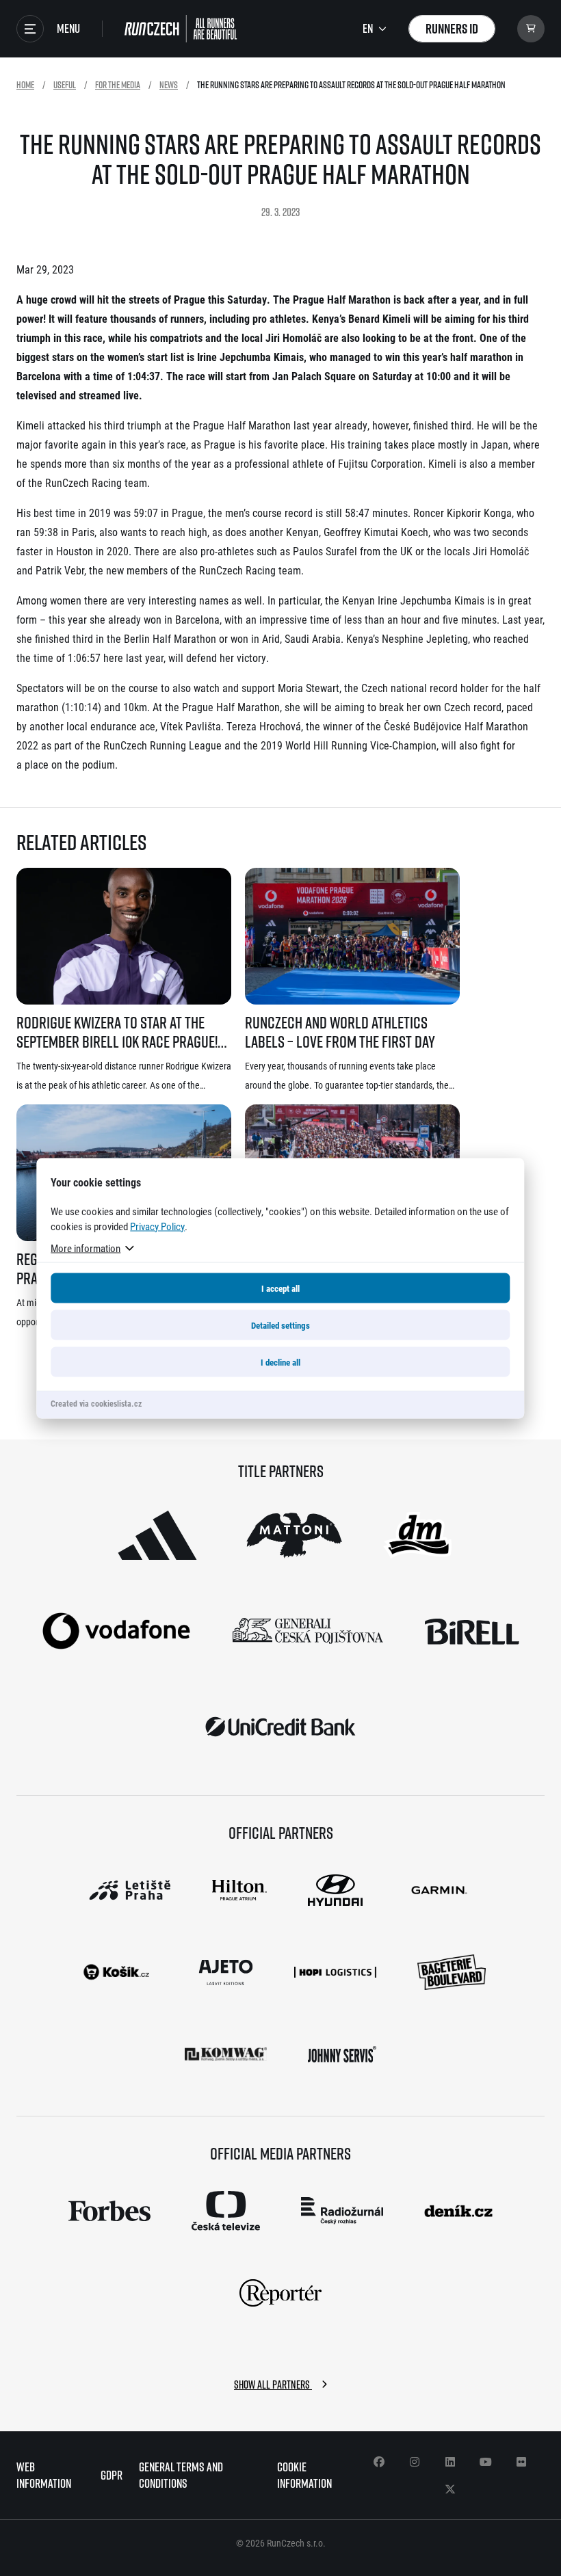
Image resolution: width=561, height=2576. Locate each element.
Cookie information (304, 2475)
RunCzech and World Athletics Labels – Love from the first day (340, 1032)
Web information (44, 2475)
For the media (118, 84)
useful (65, 84)
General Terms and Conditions (181, 2475)
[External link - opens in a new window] (157, 1535)
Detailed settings (280, 1325)
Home (25, 84)
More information (86, 1247)
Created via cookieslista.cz (96, 1403)
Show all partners (273, 2385)
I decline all (280, 1362)
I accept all (280, 1288)
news (169, 84)
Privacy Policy (157, 1225)
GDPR (112, 2475)
